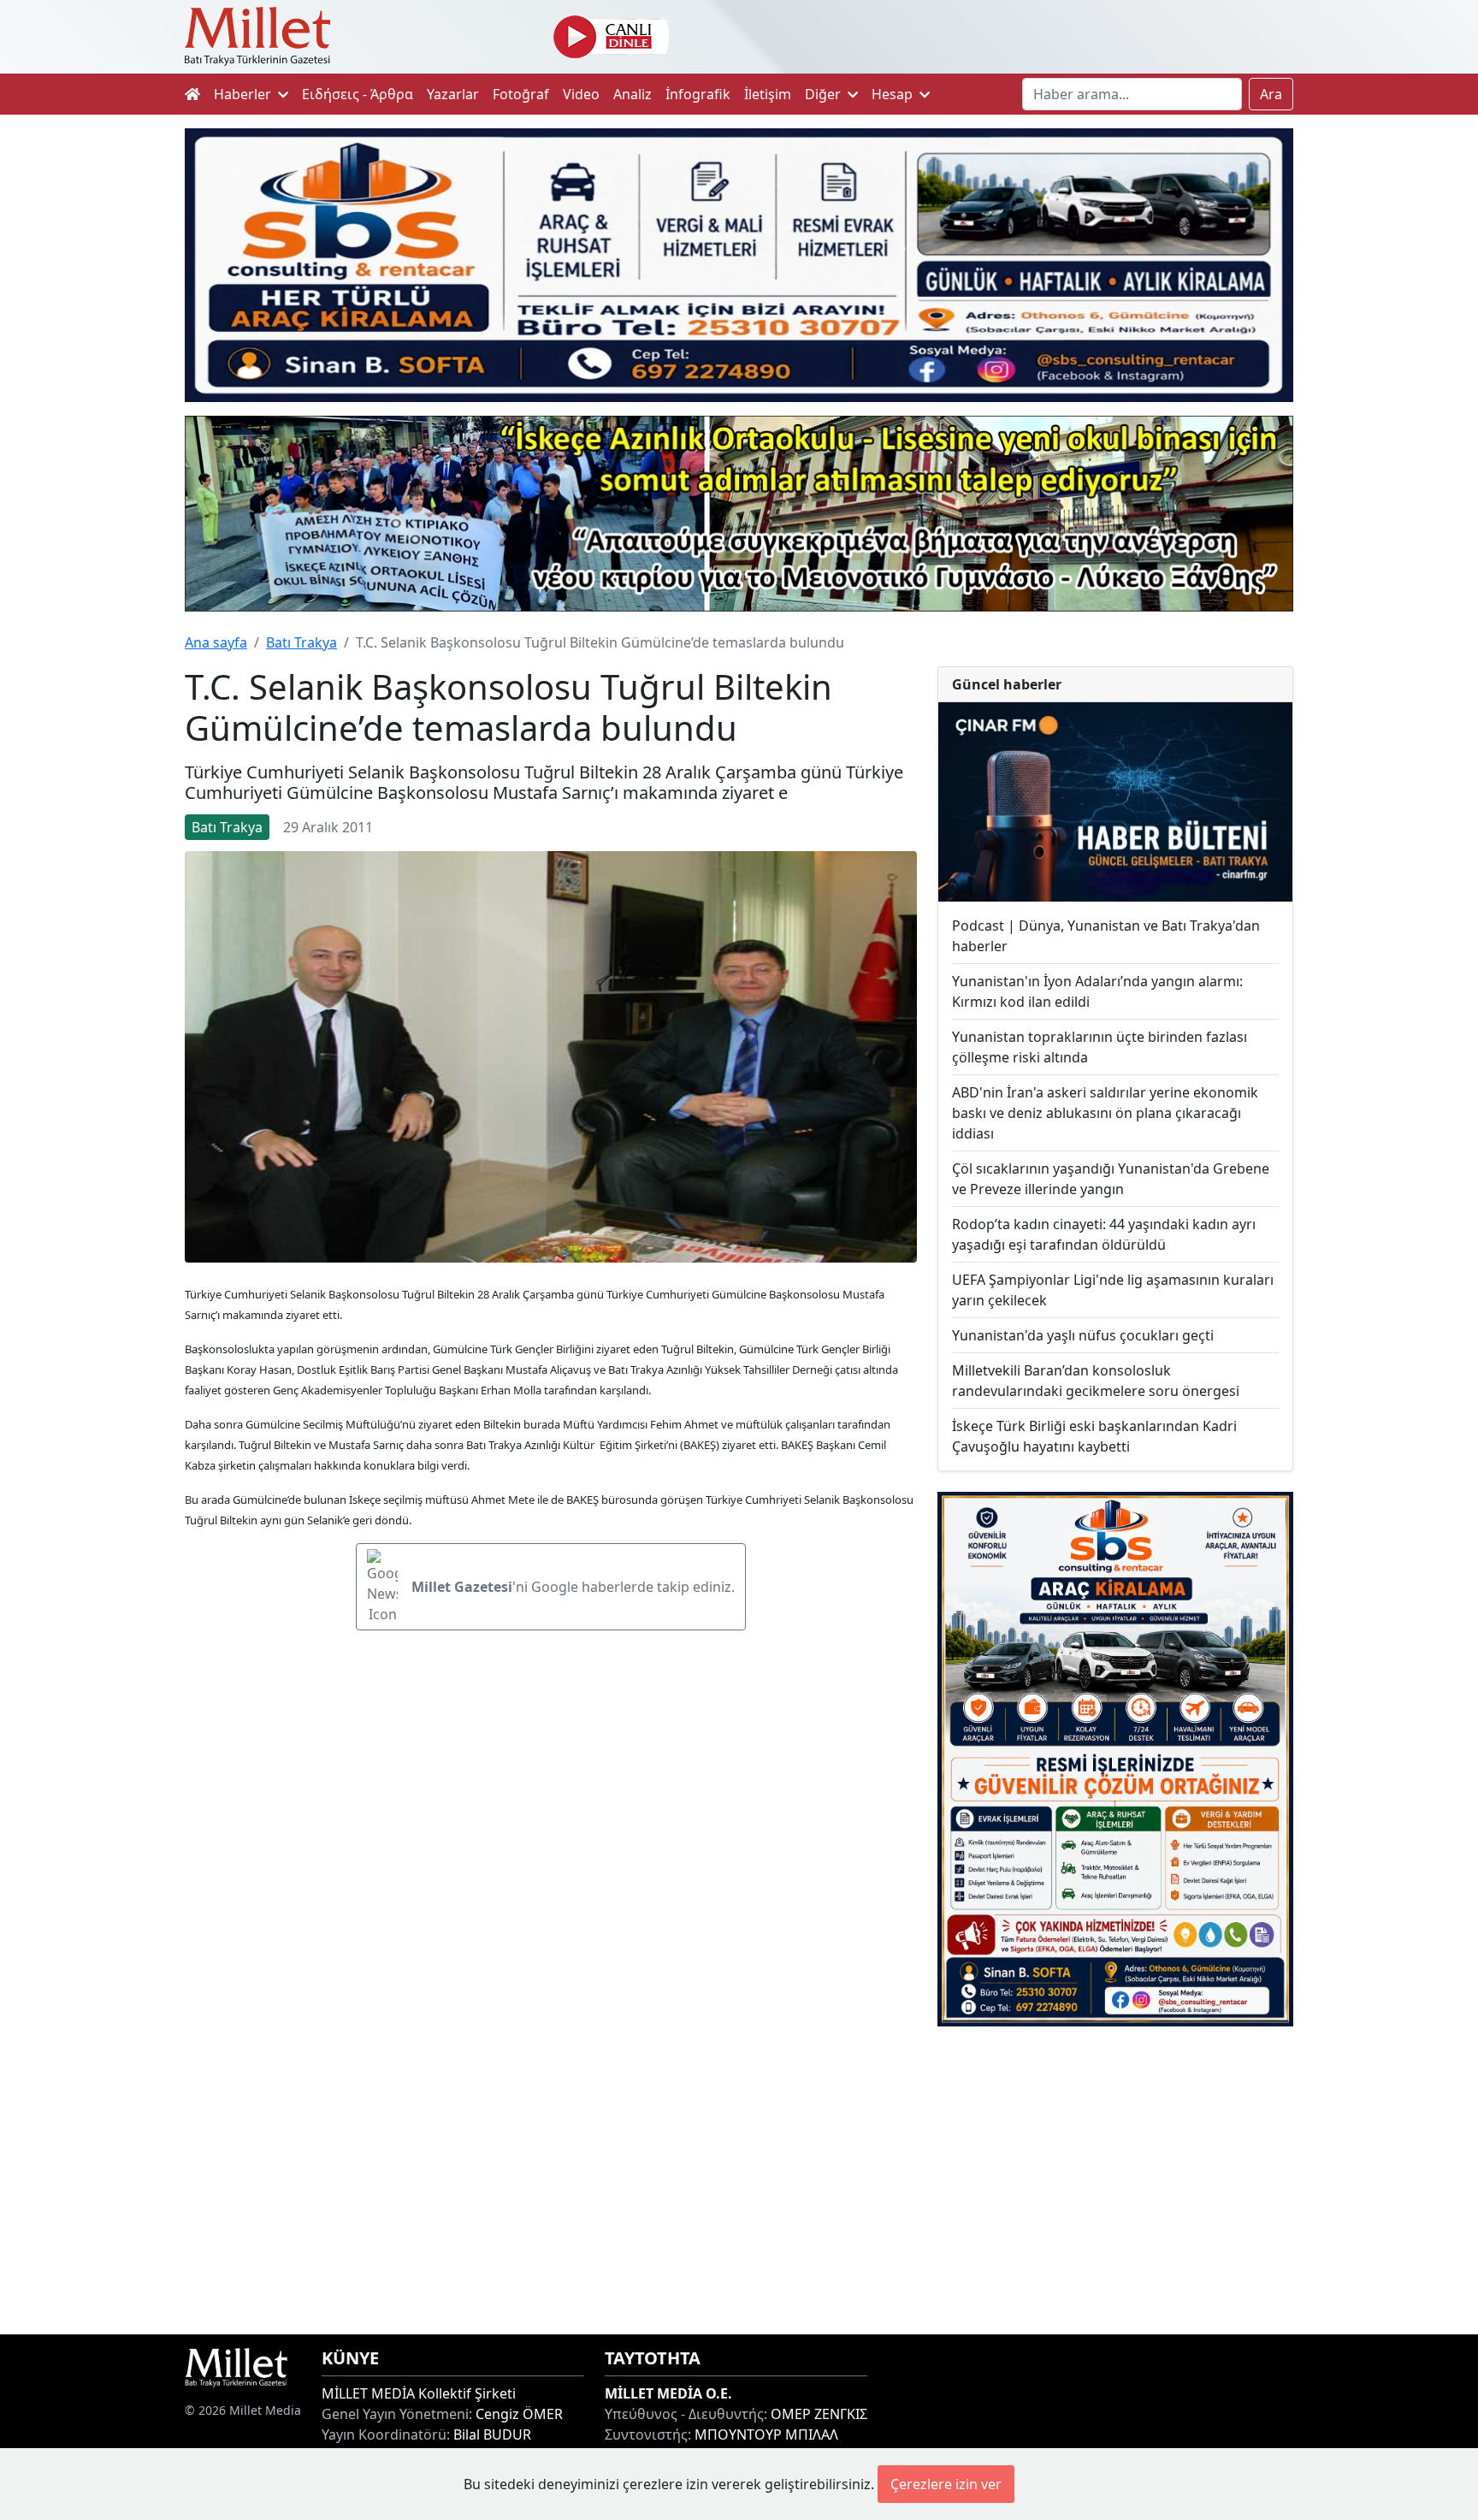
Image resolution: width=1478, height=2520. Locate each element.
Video (581, 94)
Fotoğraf (521, 94)
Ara (1271, 94)
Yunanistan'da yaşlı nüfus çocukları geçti (1083, 1335)
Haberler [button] (244, 94)
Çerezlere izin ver (946, 2484)
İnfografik (698, 94)
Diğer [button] (825, 94)
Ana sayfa (216, 642)
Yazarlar (453, 94)
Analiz (633, 94)
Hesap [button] (894, 94)
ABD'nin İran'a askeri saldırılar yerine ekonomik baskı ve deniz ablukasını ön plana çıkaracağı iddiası (1105, 1113)
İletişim (768, 94)
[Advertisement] (1115, 2180)
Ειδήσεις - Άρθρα (358, 94)
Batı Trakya (302, 642)
